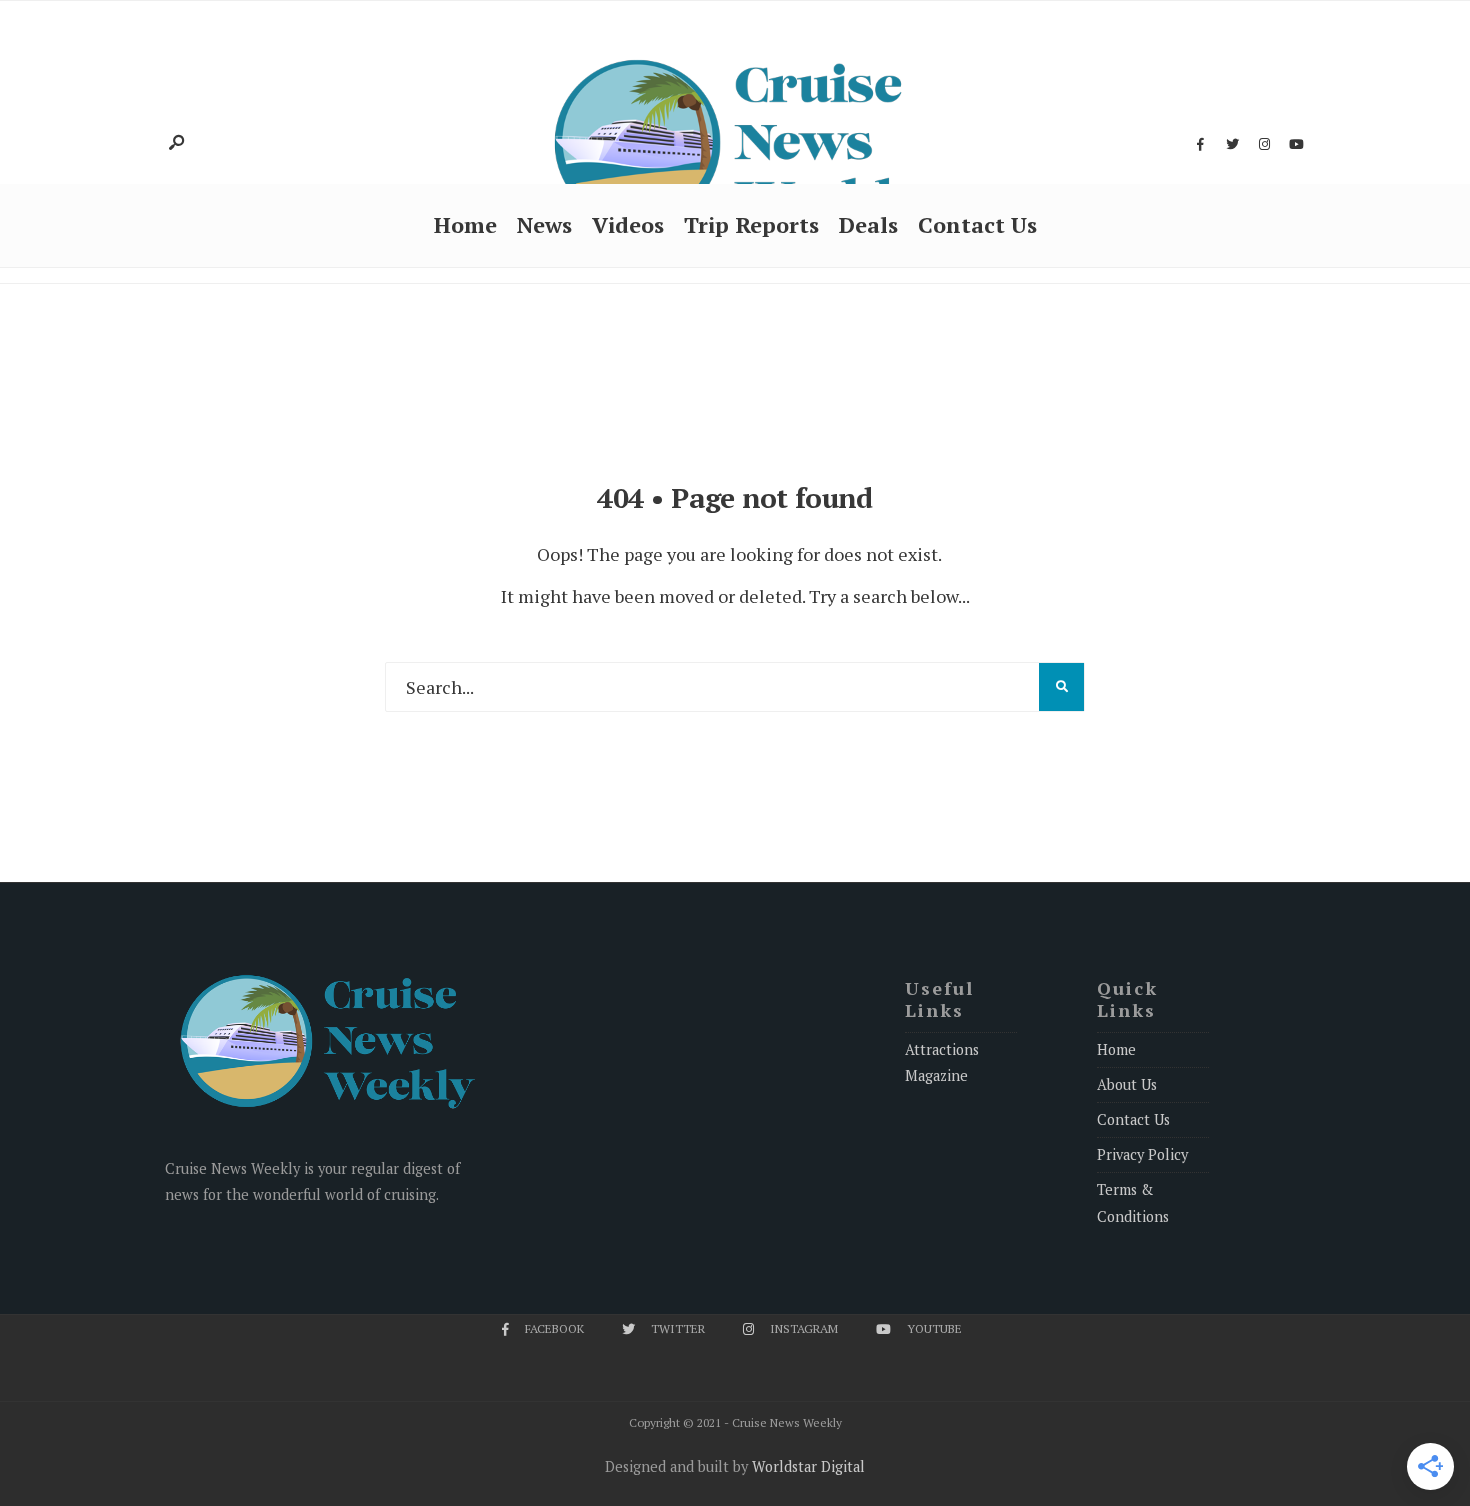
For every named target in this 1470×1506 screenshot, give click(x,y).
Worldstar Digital (808, 1466)
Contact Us (977, 224)
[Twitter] (1232, 145)
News (544, 224)
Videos (628, 224)
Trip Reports (751, 224)
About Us (1127, 1084)
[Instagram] (1264, 145)
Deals (868, 224)
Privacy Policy (1142, 1154)
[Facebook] (1200, 145)
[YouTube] (1296, 145)
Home (465, 224)
